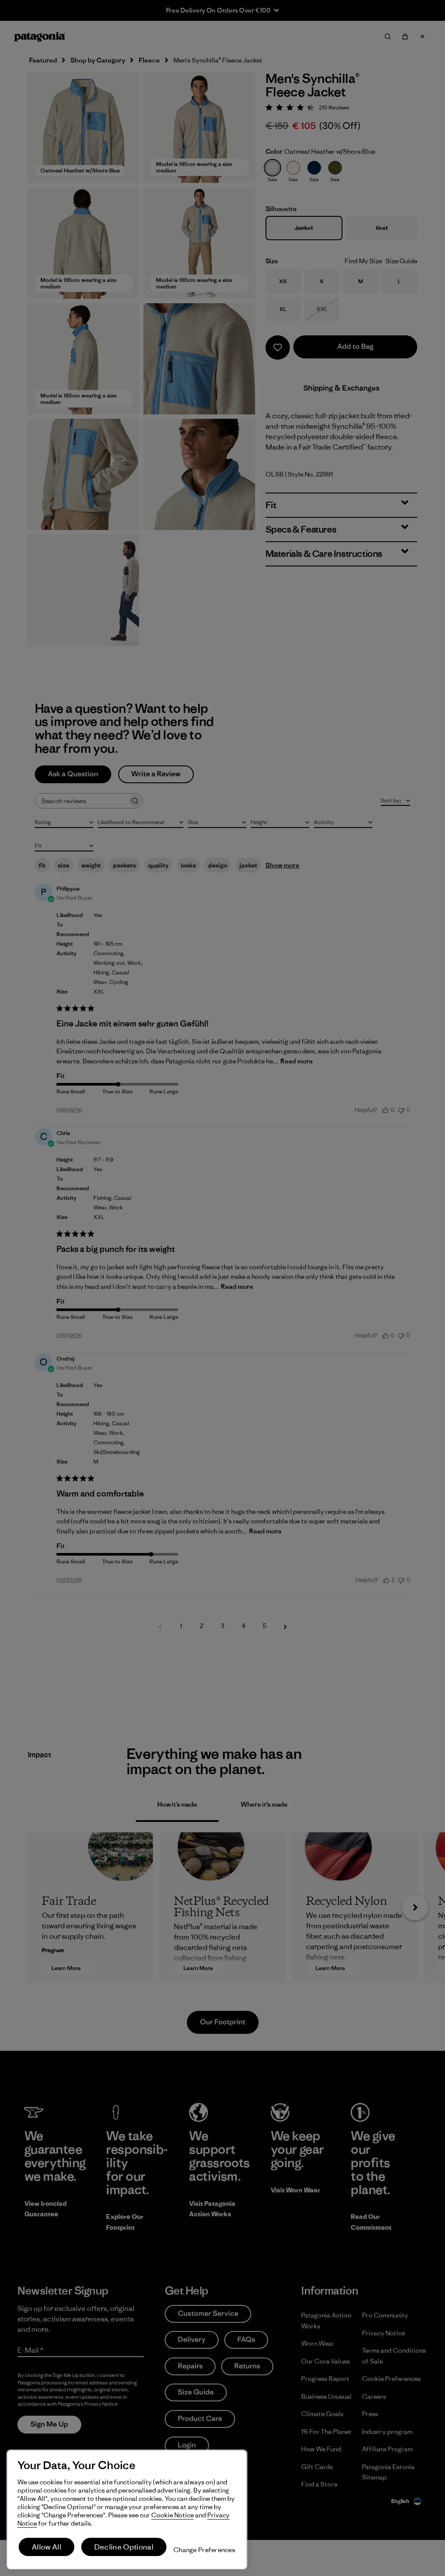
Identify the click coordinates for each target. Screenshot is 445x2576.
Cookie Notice (173, 2515)
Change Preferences (204, 2550)
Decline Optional (124, 2547)
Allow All (46, 2547)
